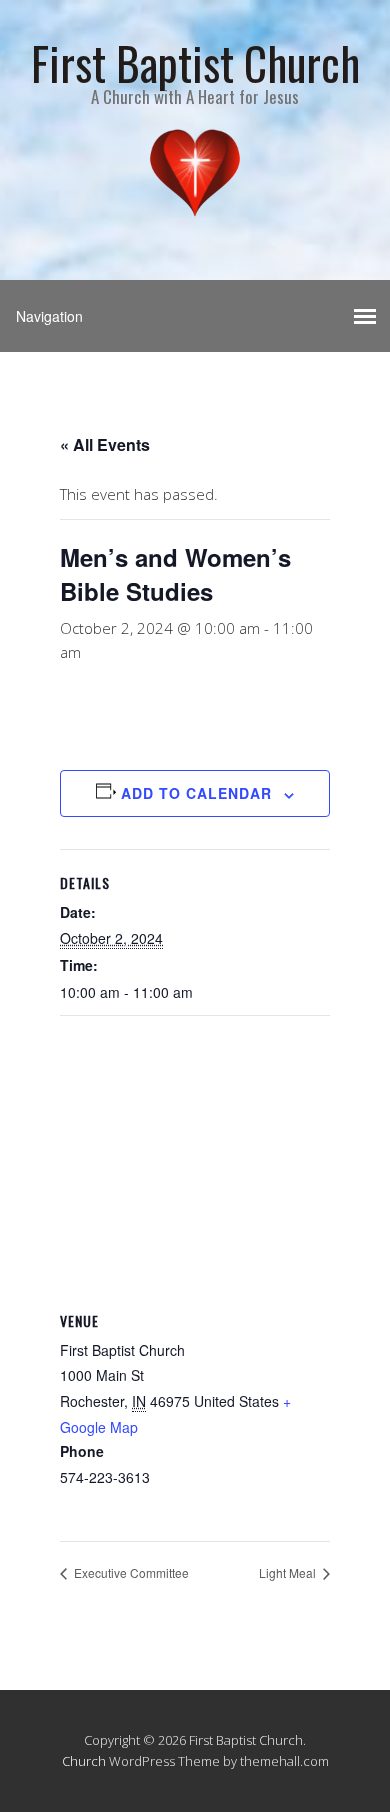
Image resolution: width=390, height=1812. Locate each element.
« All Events (105, 444)
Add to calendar (196, 793)
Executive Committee (130, 1572)
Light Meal (289, 1572)
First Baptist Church (195, 62)
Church (84, 1761)
